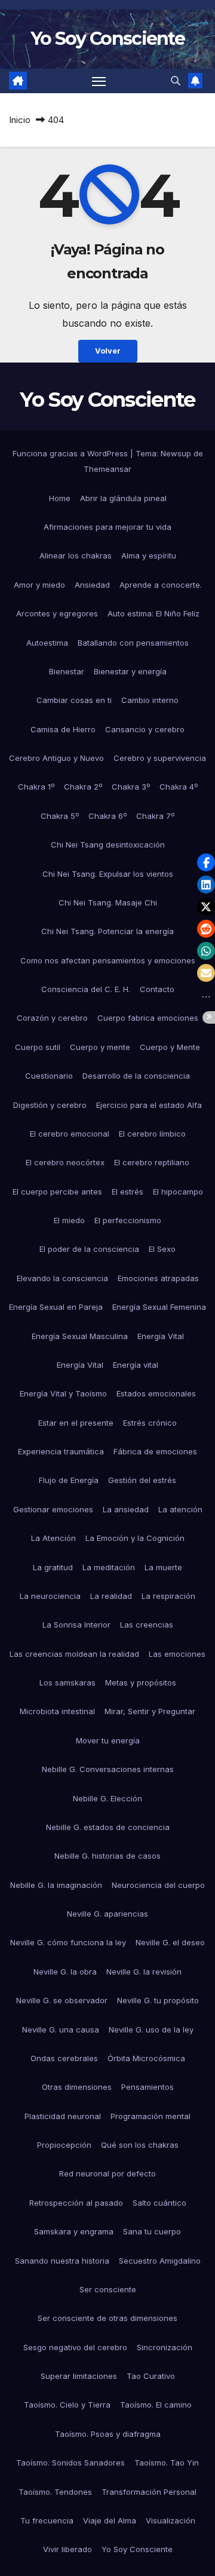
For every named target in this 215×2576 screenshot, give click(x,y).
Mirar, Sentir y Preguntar (150, 1711)
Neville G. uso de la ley (151, 2030)
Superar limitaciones (79, 2376)
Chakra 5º (60, 816)
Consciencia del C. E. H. (86, 989)
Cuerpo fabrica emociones (148, 1018)
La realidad (111, 1596)
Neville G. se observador (62, 2000)
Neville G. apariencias (107, 1914)
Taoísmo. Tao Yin (167, 2463)
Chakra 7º (155, 816)
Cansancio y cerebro (145, 729)
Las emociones (177, 1654)
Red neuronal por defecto (107, 2173)
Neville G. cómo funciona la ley (68, 1942)
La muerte (163, 1567)
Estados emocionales (156, 1393)
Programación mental (150, 2116)
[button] (176, 81)
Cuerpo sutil (38, 1047)
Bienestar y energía (130, 671)
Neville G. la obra (65, 1972)
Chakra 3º (131, 787)
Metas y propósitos (141, 1682)
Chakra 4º (179, 787)
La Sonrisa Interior (76, 1625)
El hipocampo (178, 1192)
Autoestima (47, 643)
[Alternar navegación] (99, 81)
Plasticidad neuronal (63, 2116)
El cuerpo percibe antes (57, 1192)
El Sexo (162, 1249)
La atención (180, 1509)
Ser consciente (108, 2289)
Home (60, 498)
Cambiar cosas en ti (74, 700)
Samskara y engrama (74, 2231)
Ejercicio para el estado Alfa (149, 1105)
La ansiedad (126, 1509)
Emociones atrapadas (158, 1278)
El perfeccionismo (128, 1220)
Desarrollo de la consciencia (136, 1076)
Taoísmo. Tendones (55, 2492)
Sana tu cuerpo (152, 2231)
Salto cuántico (159, 2203)
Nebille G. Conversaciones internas (108, 1769)
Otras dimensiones (77, 2087)
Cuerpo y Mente (170, 1047)
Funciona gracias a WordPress (71, 453)
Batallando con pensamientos (133, 643)
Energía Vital (161, 1336)
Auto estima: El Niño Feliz (153, 613)
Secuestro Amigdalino (160, 2261)
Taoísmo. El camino (156, 2405)
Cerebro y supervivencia (160, 758)
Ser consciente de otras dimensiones (107, 2318)
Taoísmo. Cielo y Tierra (67, 2405)
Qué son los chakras (140, 2145)
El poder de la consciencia (89, 1249)
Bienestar (67, 671)
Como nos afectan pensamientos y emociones (108, 960)
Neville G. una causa (61, 2030)
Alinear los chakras (76, 555)
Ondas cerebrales (64, 2058)
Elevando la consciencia (62, 1278)
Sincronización (165, 2347)
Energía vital (136, 1365)
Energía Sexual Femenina (159, 1307)
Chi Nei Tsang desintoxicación (108, 845)
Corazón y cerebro (52, 1018)
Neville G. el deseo (170, 1942)
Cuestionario (49, 1076)
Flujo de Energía (69, 1480)
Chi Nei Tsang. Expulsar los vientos (108, 874)
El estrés (128, 1192)
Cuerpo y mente (100, 1047)
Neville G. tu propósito (158, 2000)
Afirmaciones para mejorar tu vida (107, 527)
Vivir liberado (67, 2549)
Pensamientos (148, 2087)
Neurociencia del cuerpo (158, 1885)
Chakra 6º (107, 816)
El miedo (69, 1220)
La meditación (109, 1567)
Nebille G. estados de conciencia (108, 1827)
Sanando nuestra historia (62, 2261)
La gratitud (53, 1567)
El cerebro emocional (70, 1134)
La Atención (53, 1538)
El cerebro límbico (152, 1134)
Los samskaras (67, 1682)
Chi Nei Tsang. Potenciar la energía (107, 931)
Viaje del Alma (110, 2520)
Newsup (176, 453)
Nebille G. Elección (107, 1798)
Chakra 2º (83, 787)
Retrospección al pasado (76, 2203)
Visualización (171, 2520)
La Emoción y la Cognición (135, 1538)
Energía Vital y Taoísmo (63, 1393)
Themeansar (107, 469)
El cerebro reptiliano (152, 1162)
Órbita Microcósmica (146, 2058)
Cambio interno (150, 700)
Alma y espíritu (149, 555)
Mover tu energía (108, 1740)
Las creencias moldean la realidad (74, 1654)
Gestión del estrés (142, 1480)
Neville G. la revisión (144, 1972)
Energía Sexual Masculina (80, 1336)
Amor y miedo (39, 585)
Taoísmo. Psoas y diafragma (108, 2434)
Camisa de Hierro (63, 729)
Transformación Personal (149, 2492)
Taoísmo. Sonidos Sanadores (70, 2463)
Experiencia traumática (61, 1451)
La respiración (168, 1596)
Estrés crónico (150, 1423)
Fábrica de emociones (155, 1451)
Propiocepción (64, 2145)
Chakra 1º (36, 787)
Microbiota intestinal (57, 1711)
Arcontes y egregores (57, 613)
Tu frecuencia (47, 2520)
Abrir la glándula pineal (123, 498)
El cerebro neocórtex (65, 1162)
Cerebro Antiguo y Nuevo (56, 758)
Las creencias (147, 1625)
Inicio (20, 120)
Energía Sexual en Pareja (56, 1307)
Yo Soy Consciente (107, 39)
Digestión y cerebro (50, 1105)
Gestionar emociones (53, 1509)
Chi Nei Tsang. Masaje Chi (108, 902)
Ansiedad (92, 585)
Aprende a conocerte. (161, 585)
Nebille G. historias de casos (107, 1856)
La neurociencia (50, 1596)
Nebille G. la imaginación (56, 1885)
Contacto (157, 989)
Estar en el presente (76, 1423)
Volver (108, 351)
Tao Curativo (151, 2376)
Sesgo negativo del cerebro (75, 2347)
